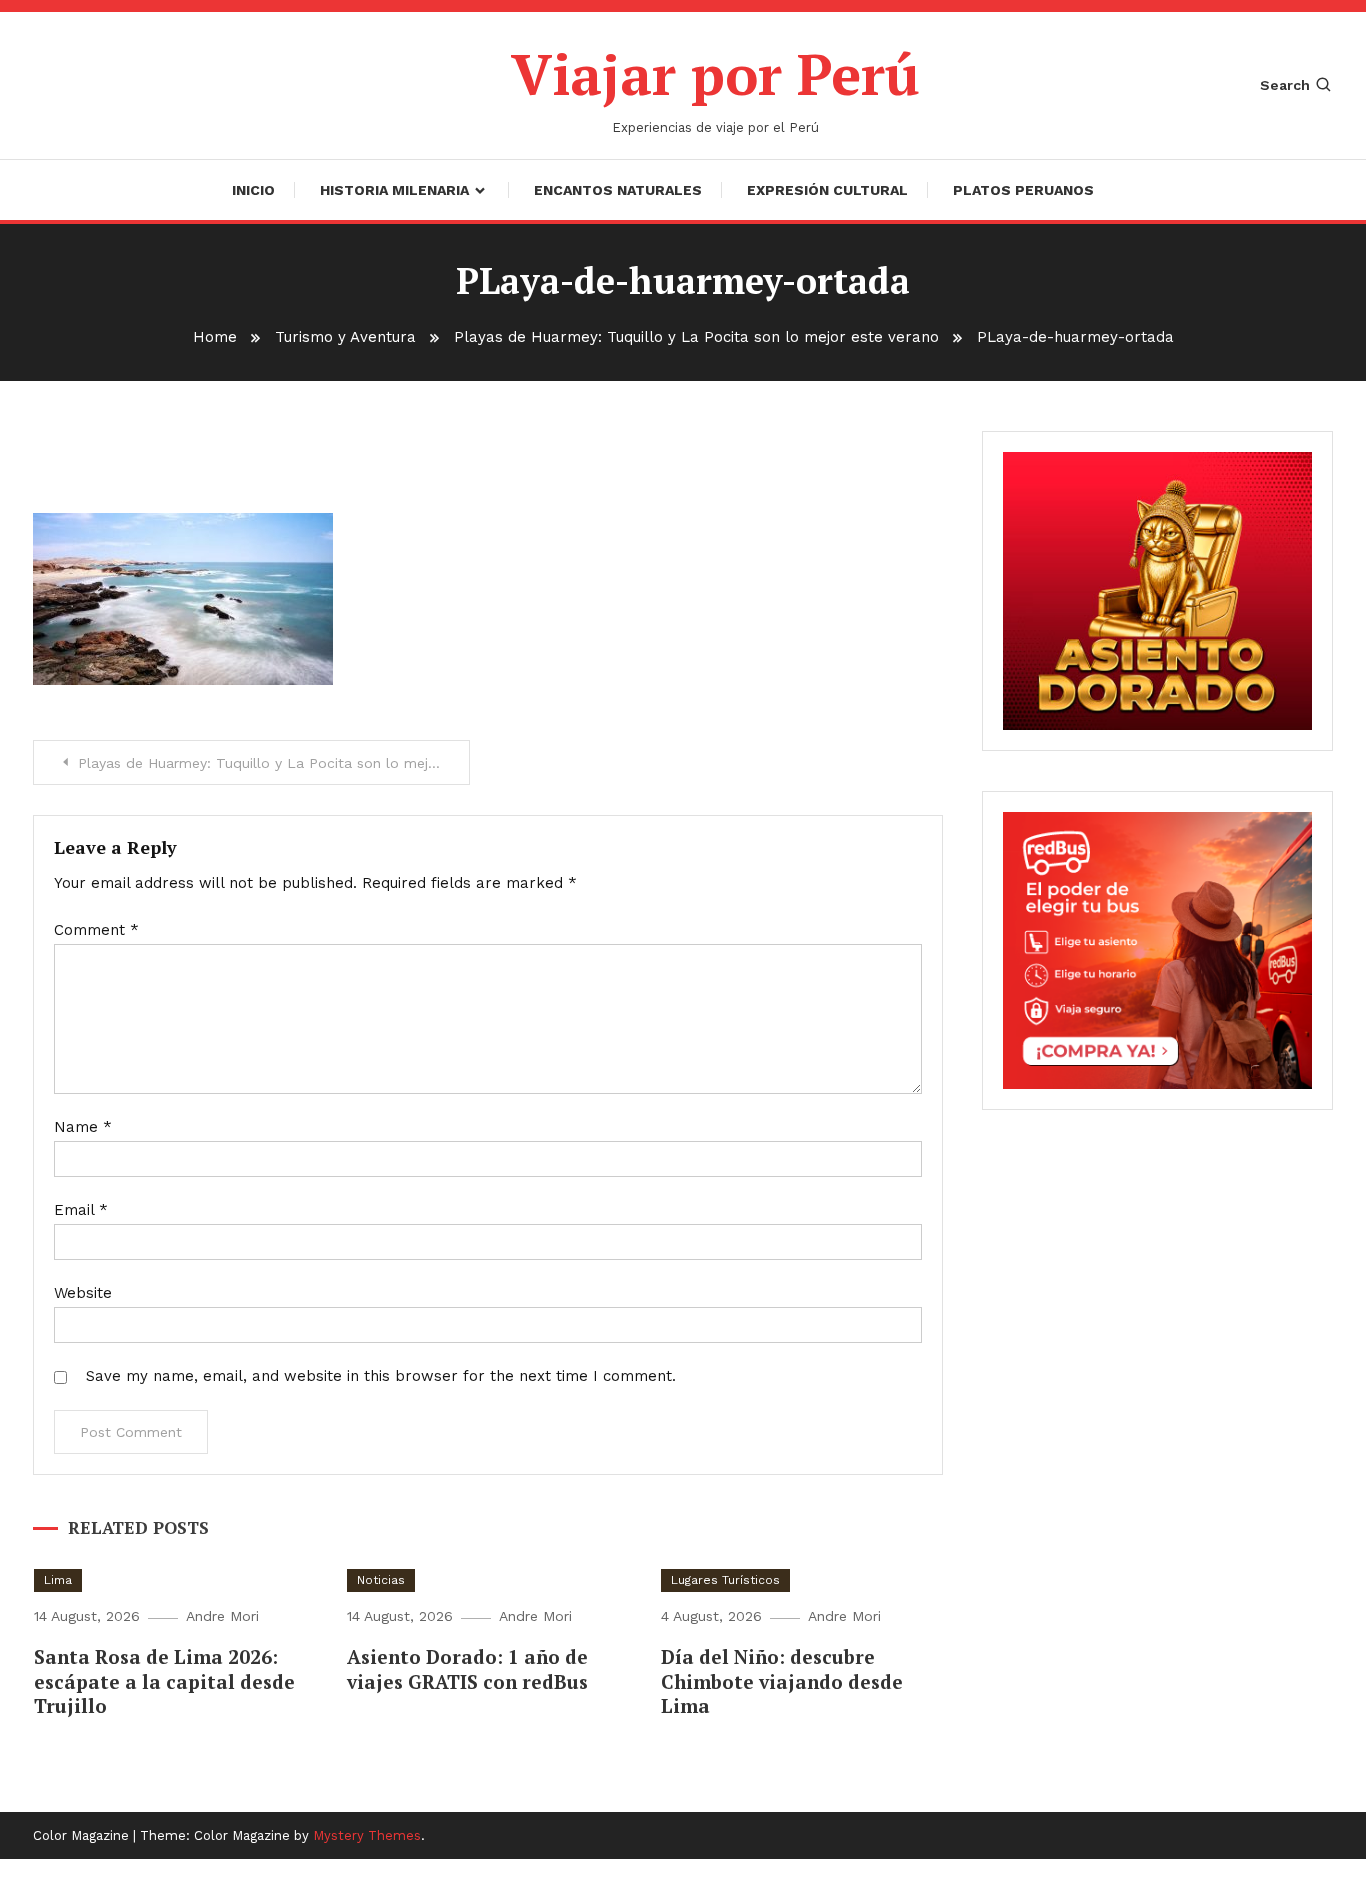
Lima (58, 1580)
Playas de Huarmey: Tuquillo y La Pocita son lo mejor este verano (274, 763)
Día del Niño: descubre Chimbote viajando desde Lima (782, 1681)
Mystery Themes (367, 1835)
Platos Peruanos (1023, 190)
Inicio (253, 190)
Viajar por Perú (715, 74)
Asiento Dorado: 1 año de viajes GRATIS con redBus (467, 1669)
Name (83, 1127)
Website (83, 1293)
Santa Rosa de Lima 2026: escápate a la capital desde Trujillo (164, 1681)
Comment (96, 930)
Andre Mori (222, 1616)
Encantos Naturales (618, 190)
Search (1285, 85)
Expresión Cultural (827, 190)
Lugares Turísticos (725, 1580)
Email (81, 1210)
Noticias (381, 1580)
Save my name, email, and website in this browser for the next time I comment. (381, 1376)
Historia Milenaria (394, 190)
